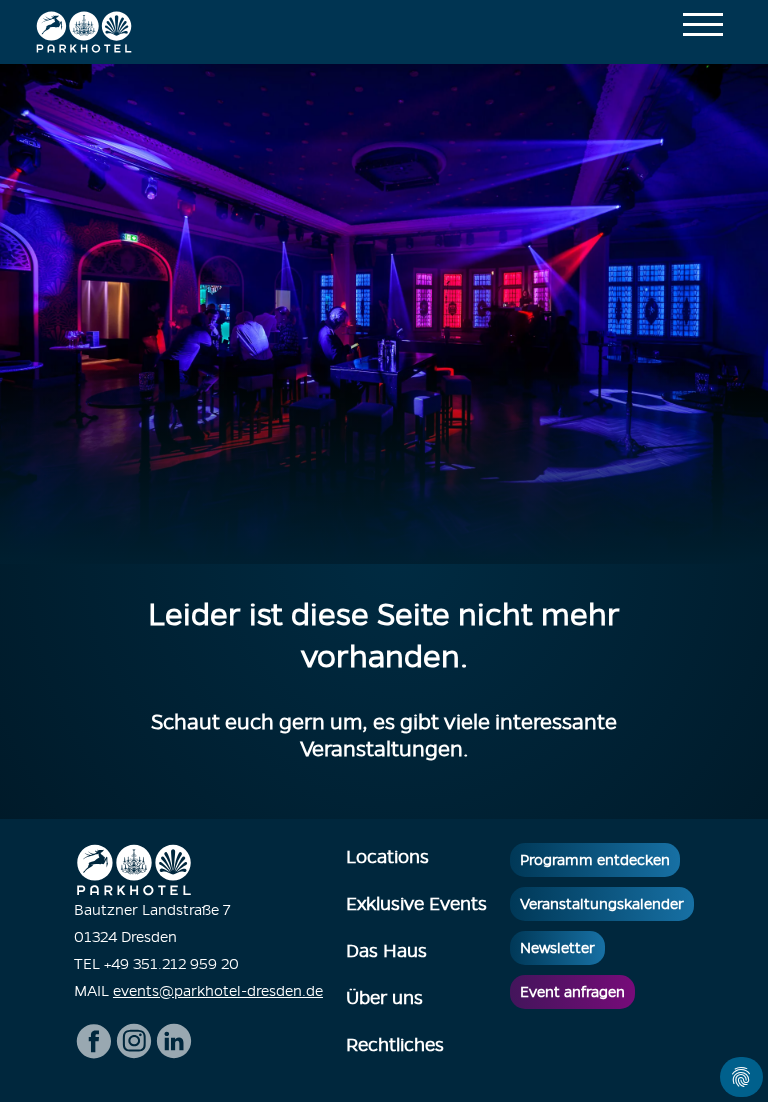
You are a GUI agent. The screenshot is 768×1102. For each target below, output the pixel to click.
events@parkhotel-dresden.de (218, 991)
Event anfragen (572, 992)
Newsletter (557, 948)
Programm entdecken (595, 860)
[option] (384, 314)
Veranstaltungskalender (602, 904)
